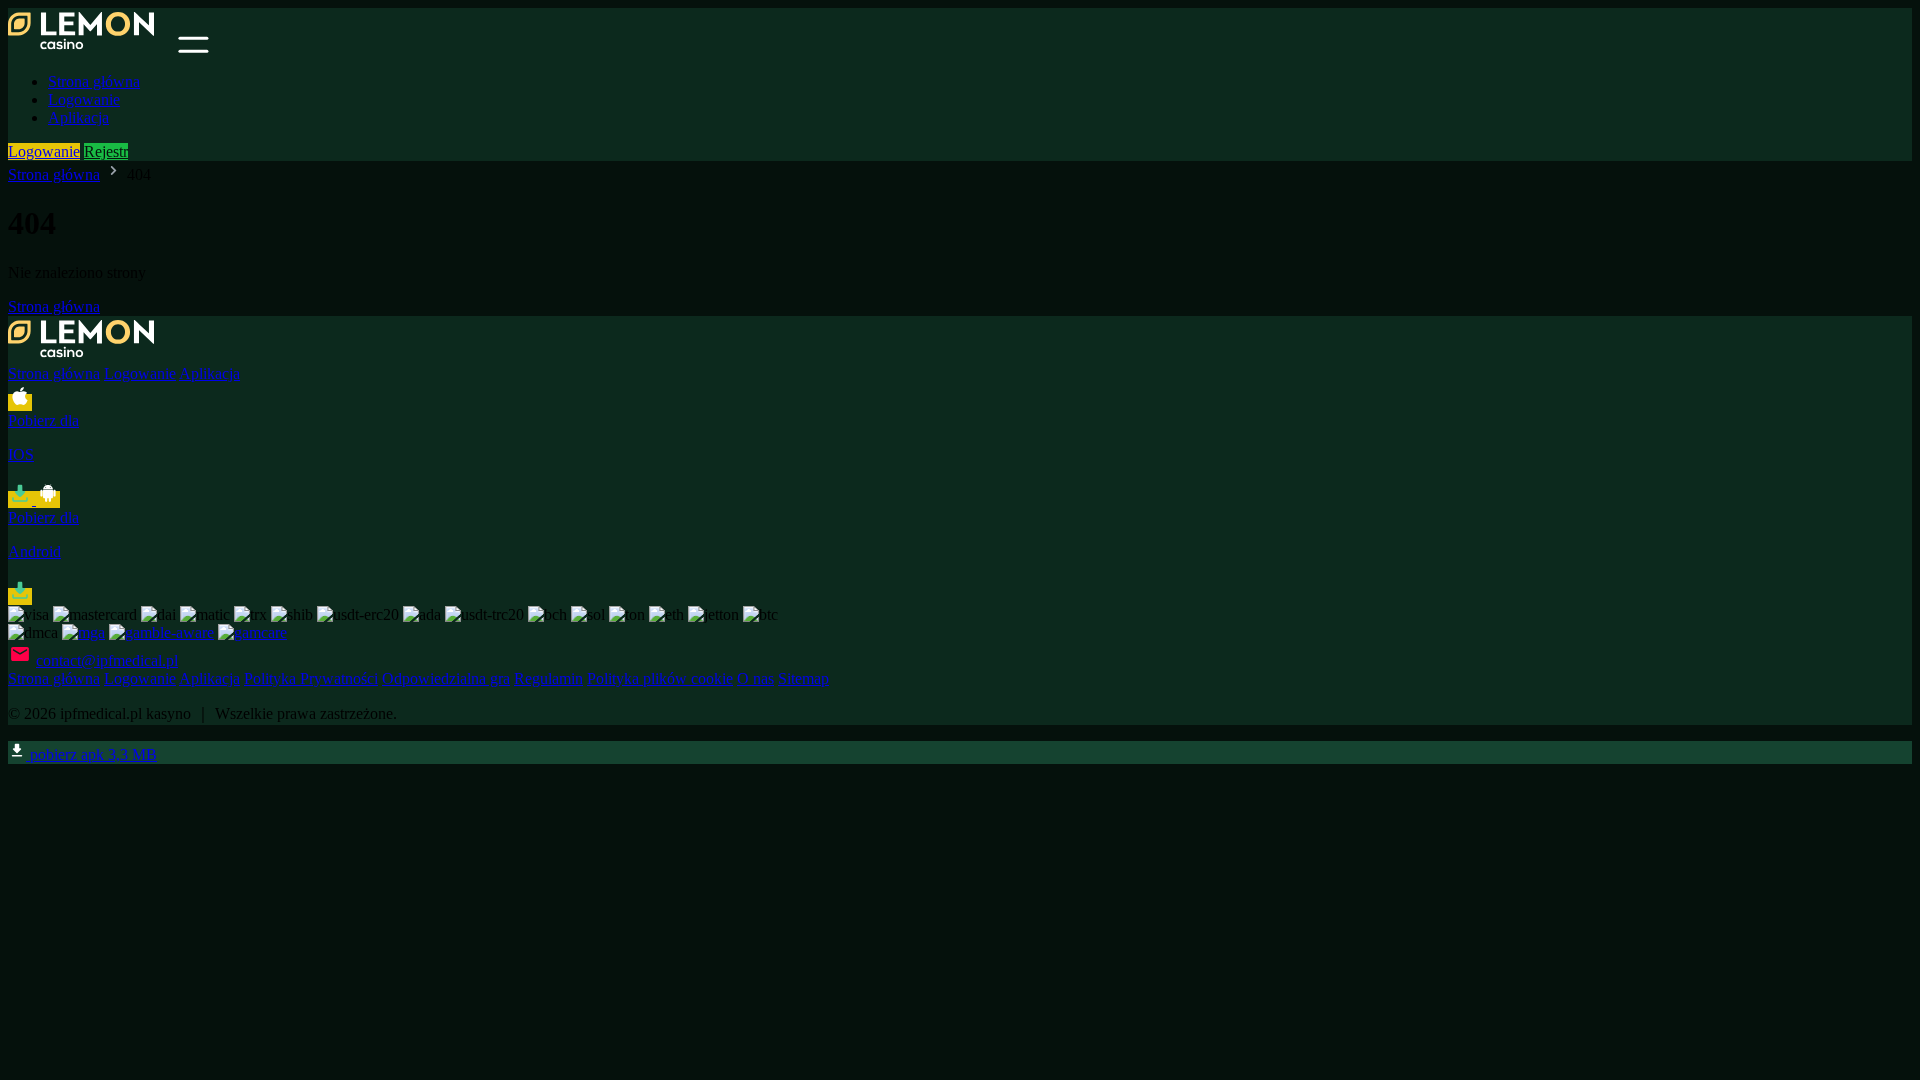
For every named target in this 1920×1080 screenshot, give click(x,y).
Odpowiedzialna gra (446, 678)
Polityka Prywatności (311, 678)
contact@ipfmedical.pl (107, 660)
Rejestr (106, 151)
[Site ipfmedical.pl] (91, 47)
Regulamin (548, 678)
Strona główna (94, 81)
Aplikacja (78, 117)
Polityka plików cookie (660, 678)
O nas (755, 678)
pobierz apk (91, 754)
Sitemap (803, 678)
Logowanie (84, 99)
